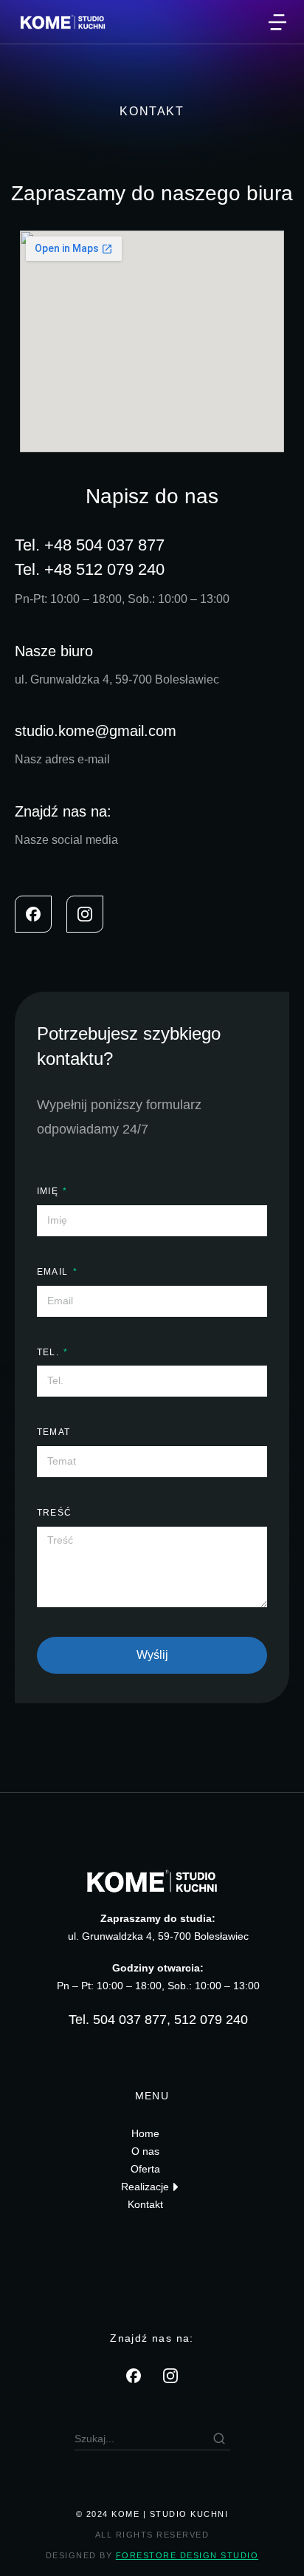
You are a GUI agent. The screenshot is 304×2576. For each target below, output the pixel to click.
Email (54, 1272)
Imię (49, 1191)
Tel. (49, 1352)
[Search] (219, 2439)
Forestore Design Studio (187, 2555)
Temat (53, 1432)
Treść (54, 1513)
